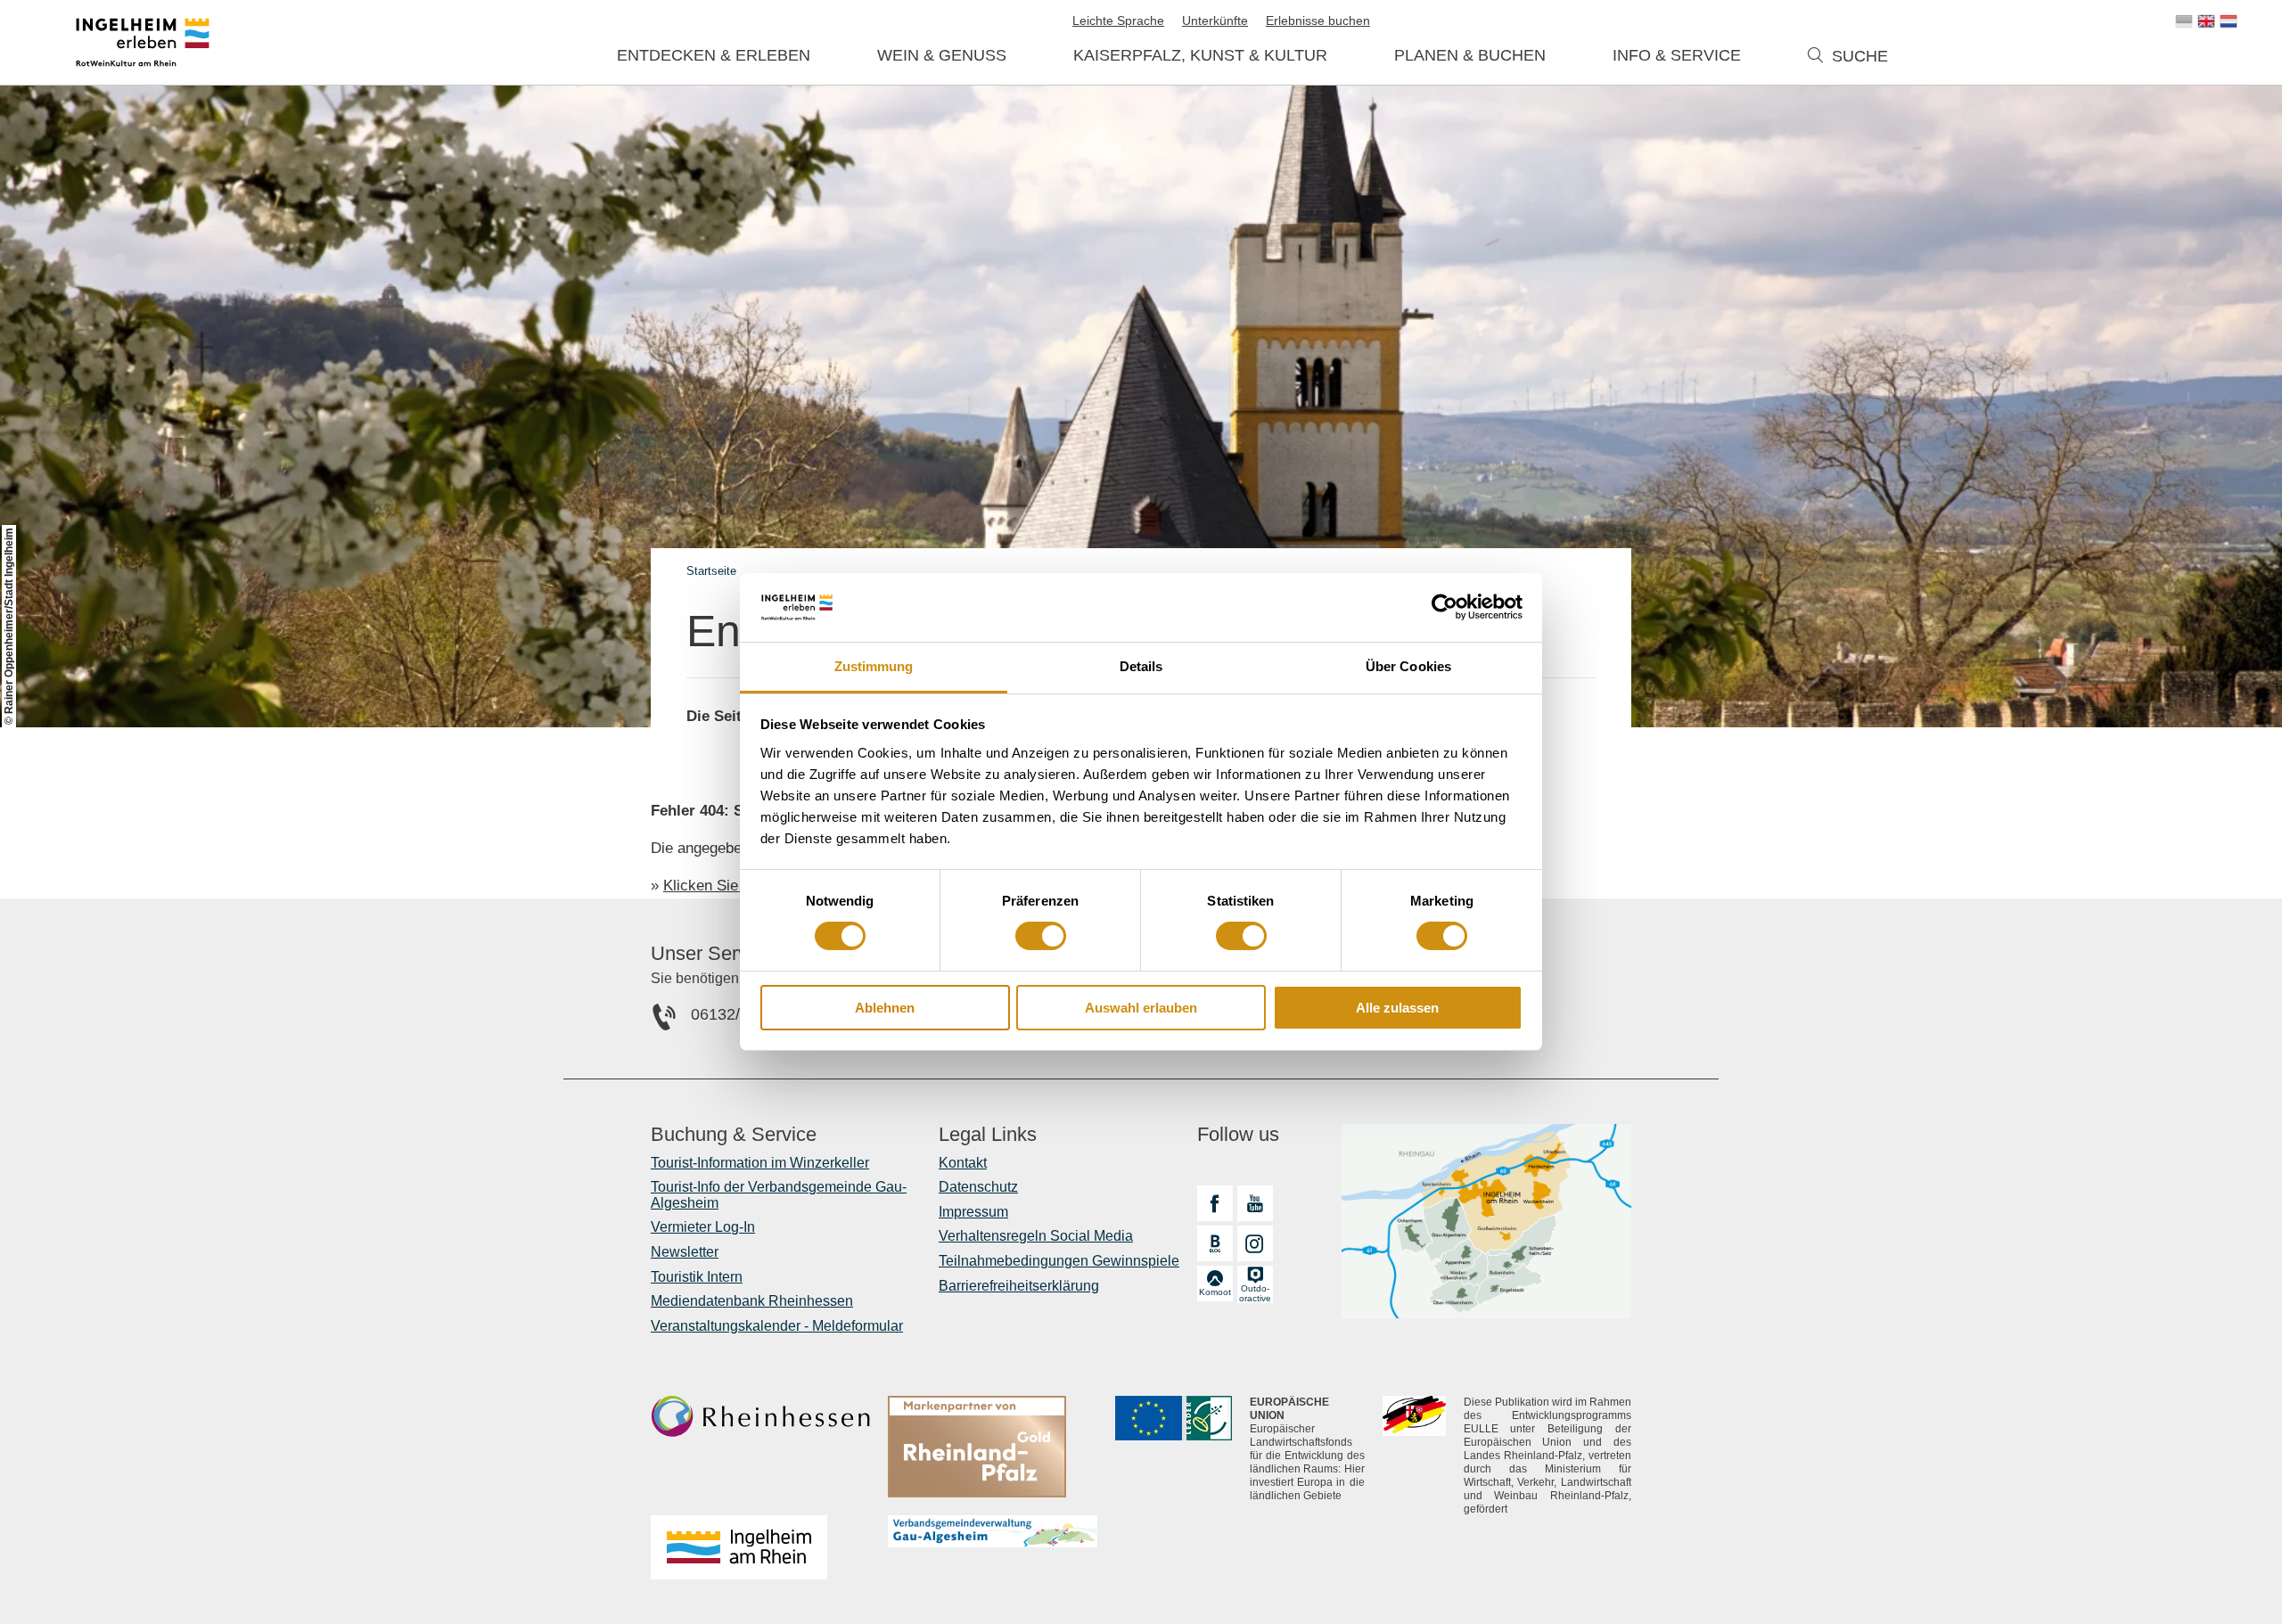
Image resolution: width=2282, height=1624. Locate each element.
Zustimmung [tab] (874, 666)
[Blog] (1215, 1243)
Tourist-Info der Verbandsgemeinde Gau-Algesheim (779, 1195)
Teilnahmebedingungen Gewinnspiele (1059, 1261)
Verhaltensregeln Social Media (1036, 1236)
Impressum (973, 1212)
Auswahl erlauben (1141, 1008)
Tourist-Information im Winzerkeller (760, 1163)
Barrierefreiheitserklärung (1019, 1286)
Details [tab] (1141, 666)
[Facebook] (1215, 1203)
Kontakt (963, 1163)
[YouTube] (1255, 1203)
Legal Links (988, 1135)
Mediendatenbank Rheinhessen (752, 1301)
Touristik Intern (697, 1277)
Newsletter (685, 1252)
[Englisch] (2206, 21)
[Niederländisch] (2229, 21)
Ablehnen (885, 1008)
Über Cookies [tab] (1408, 666)
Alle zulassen (1397, 1008)
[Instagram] (1255, 1243)
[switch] (1041, 936)
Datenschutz (978, 1187)
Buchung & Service (734, 1135)
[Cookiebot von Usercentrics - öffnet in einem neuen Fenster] (1445, 607)
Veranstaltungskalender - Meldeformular (777, 1326)
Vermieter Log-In (703, 1227)
